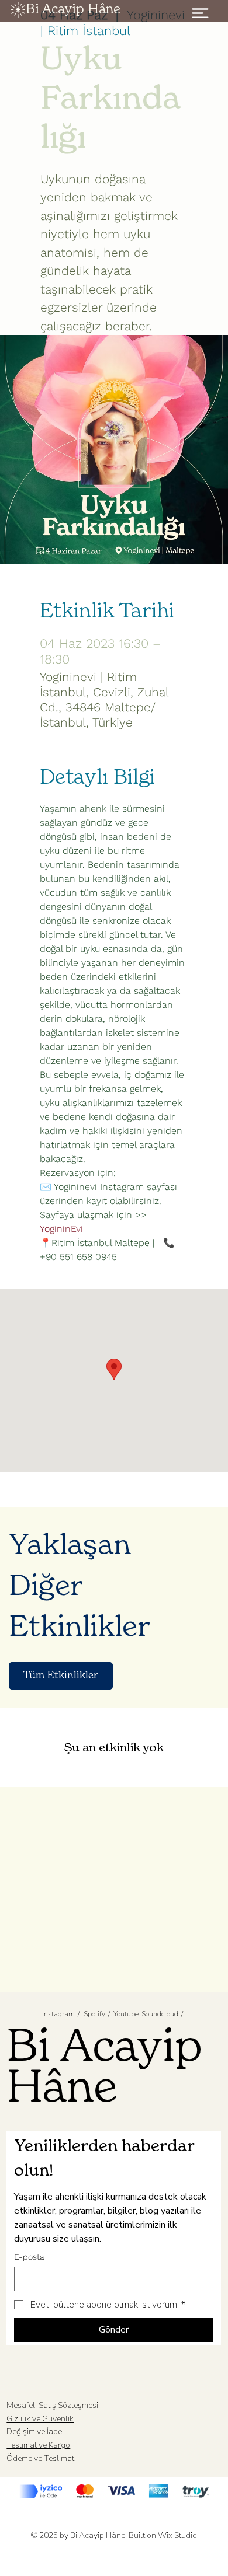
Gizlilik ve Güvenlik (40, 2419)
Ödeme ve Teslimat (40, 2458)
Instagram (58, 2014)
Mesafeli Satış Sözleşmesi (52, 2405)
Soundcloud (160, 2014)
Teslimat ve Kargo (38, 2445)
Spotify (94, 2014)
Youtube (126, 2014)
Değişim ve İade (34, 2432)
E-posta (29, 2257)
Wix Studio (177, 2535)
